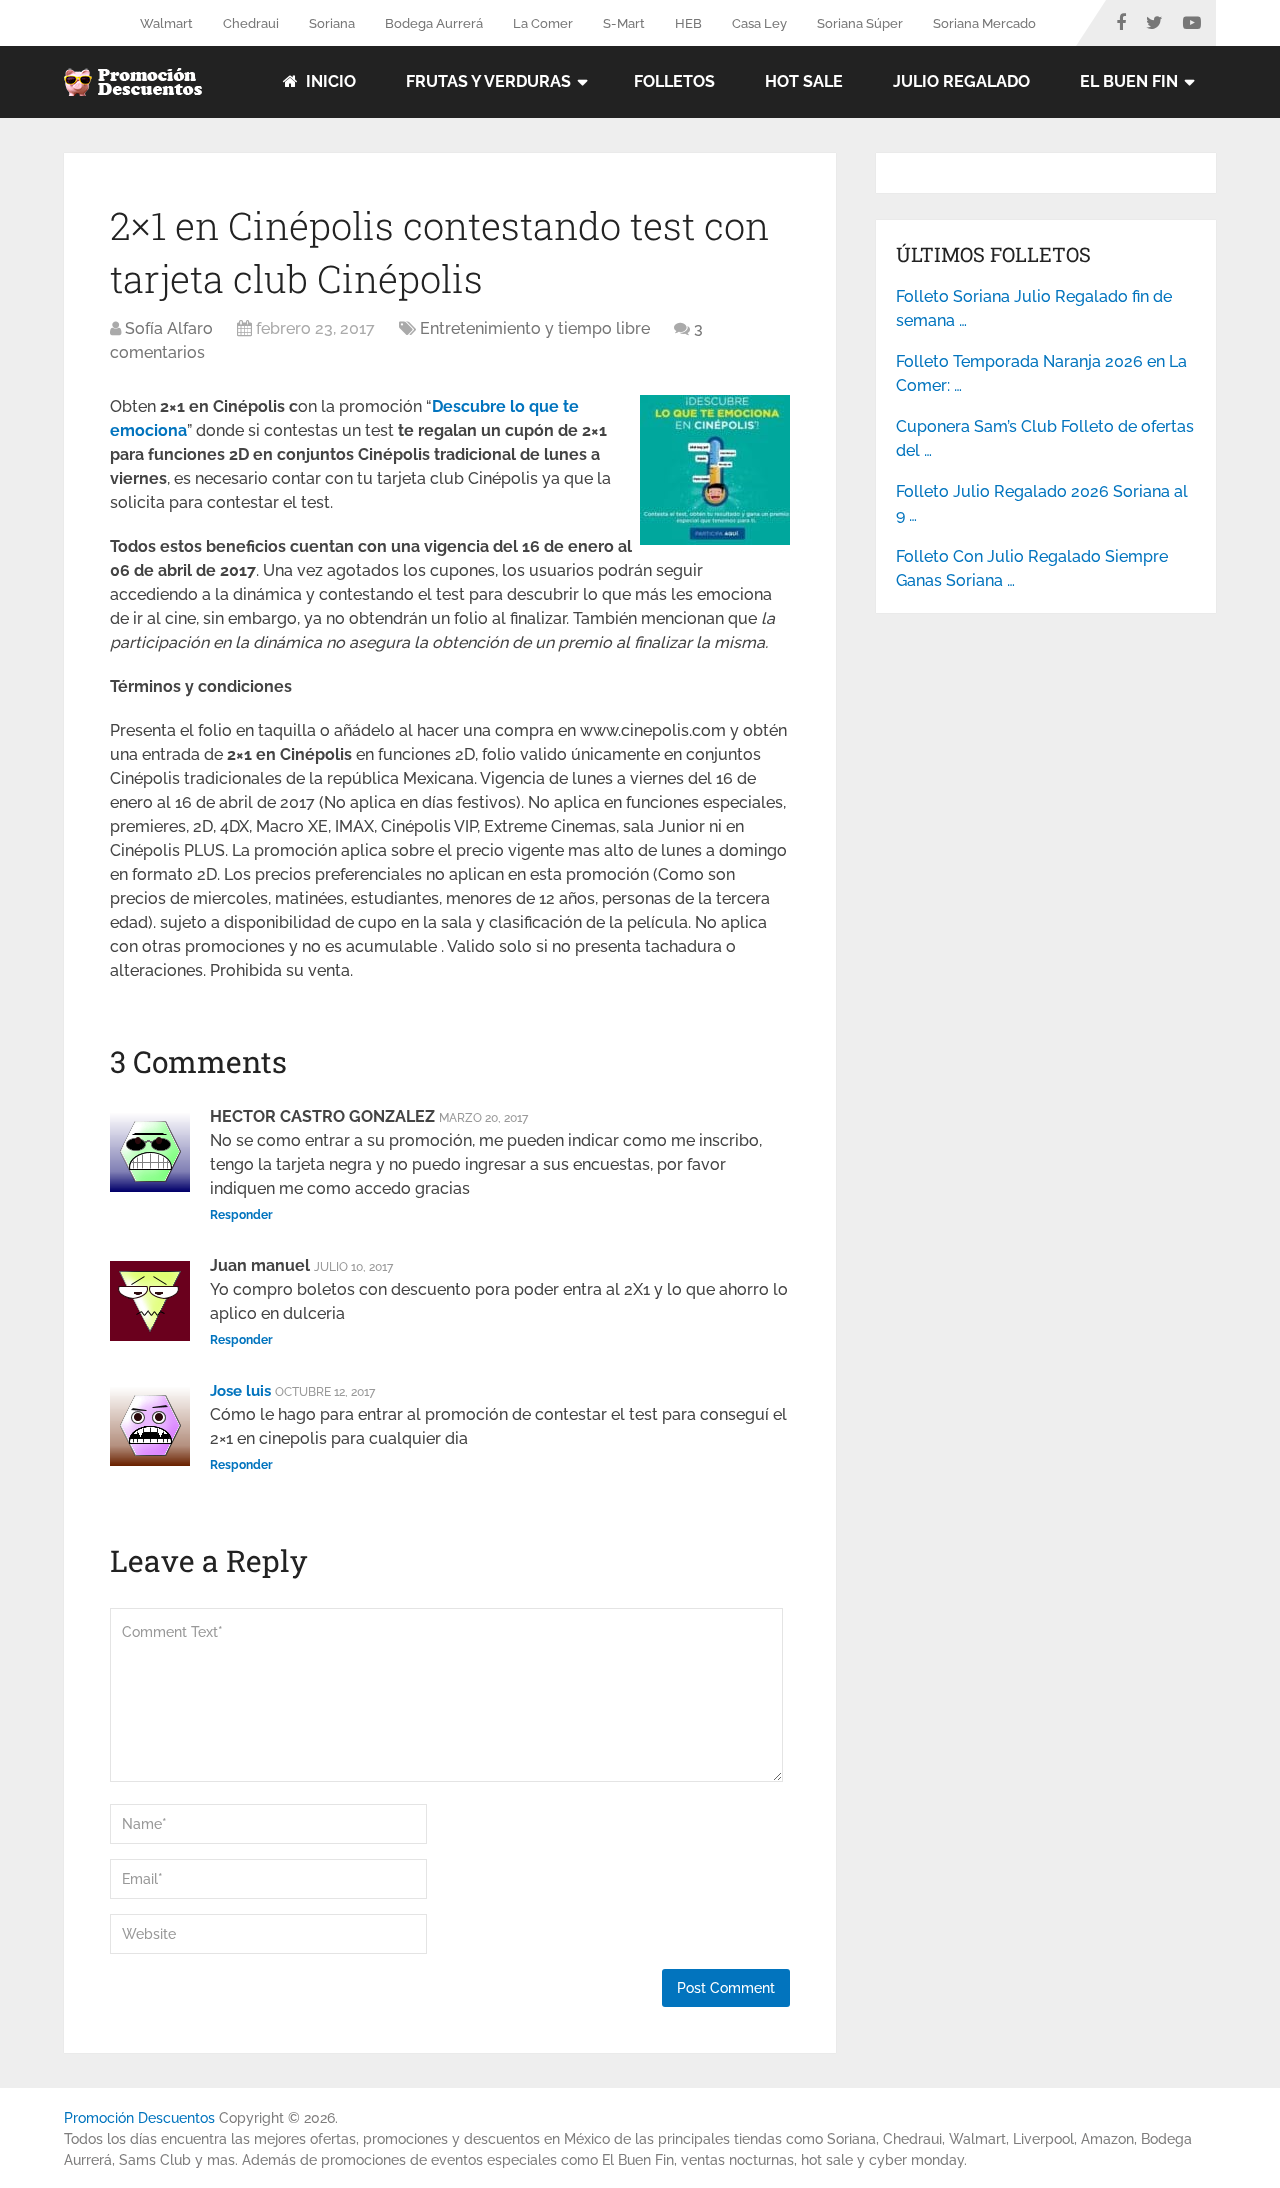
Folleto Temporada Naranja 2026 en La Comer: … (1041, 373)
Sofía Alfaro (169, 328)
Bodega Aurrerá (434, 23)
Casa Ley (759, 23)
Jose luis (240, 1391)
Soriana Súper (860, 23)
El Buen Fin (1129, 81)
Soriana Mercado (984, 23)
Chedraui (251, 23)
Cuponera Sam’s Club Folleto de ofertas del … (1045, 438)
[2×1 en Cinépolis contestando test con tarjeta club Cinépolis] (715, 539)
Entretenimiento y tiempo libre (535, 328)
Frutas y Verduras (488, 81)
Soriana (332, 23)
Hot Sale (804, 81)
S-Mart (624, 23)
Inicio (329, 81)
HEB (688, 23)
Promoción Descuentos (139, 2118)
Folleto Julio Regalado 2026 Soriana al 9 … (1042, 503)
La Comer (543, 23)
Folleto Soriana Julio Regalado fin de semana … (1034, 308)
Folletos (674, 81)
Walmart (166, 23)
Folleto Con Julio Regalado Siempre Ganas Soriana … (1032, 568)
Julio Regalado (961, 81)
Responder (241, 1215)
